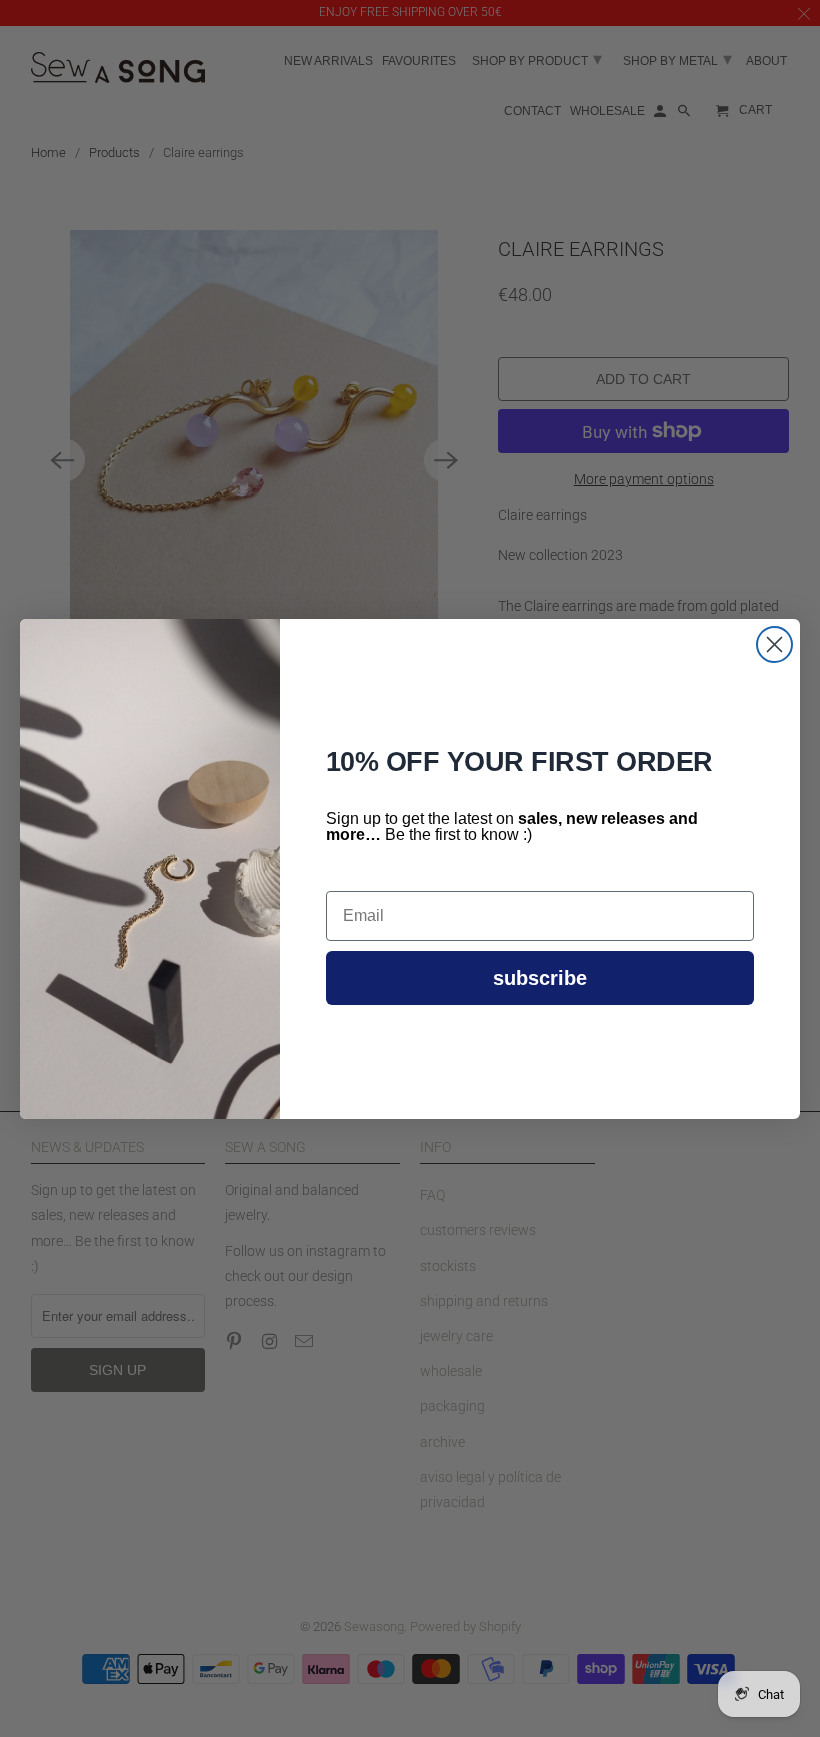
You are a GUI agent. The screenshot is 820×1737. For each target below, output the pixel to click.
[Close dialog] (774, 644)
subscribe (540, 978)
